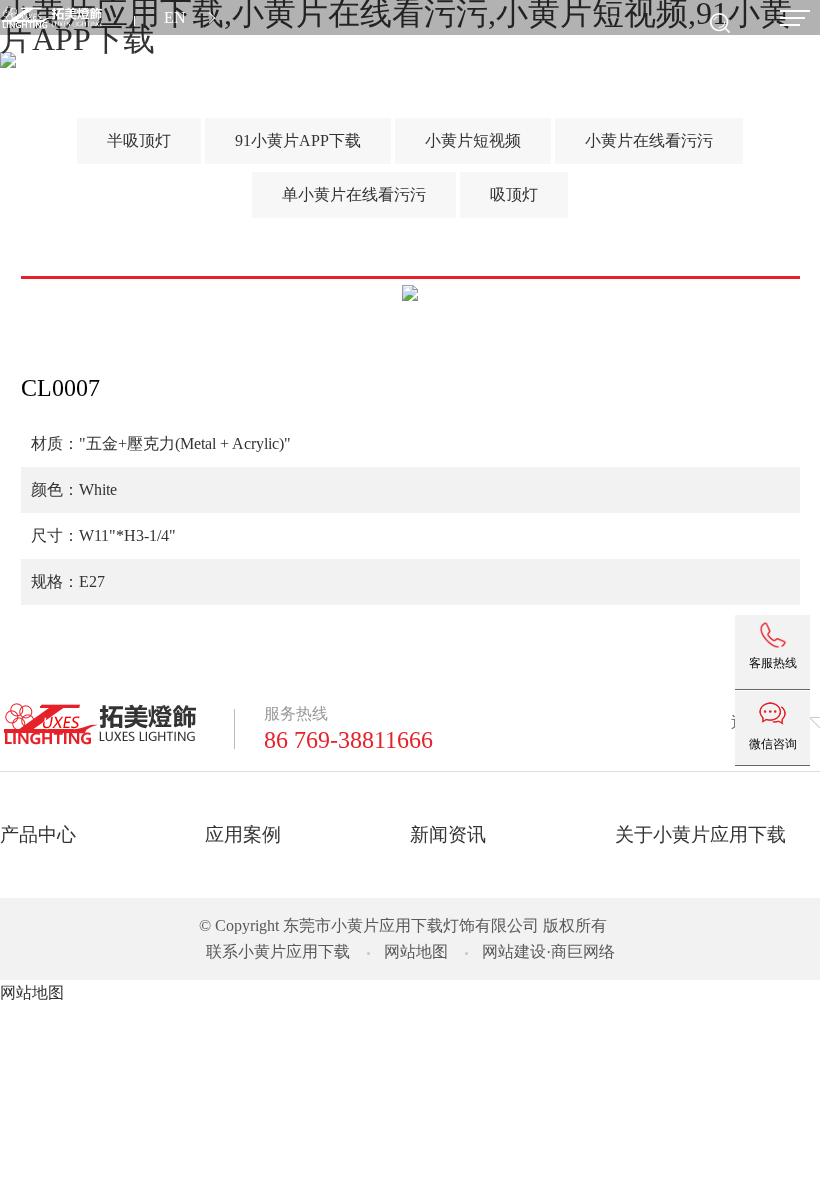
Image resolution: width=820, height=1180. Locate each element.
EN (175, 17)
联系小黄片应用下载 (278, 951)
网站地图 (416, 951)
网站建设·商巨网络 (548, 951)
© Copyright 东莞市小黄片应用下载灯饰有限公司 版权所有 (403, 925)
